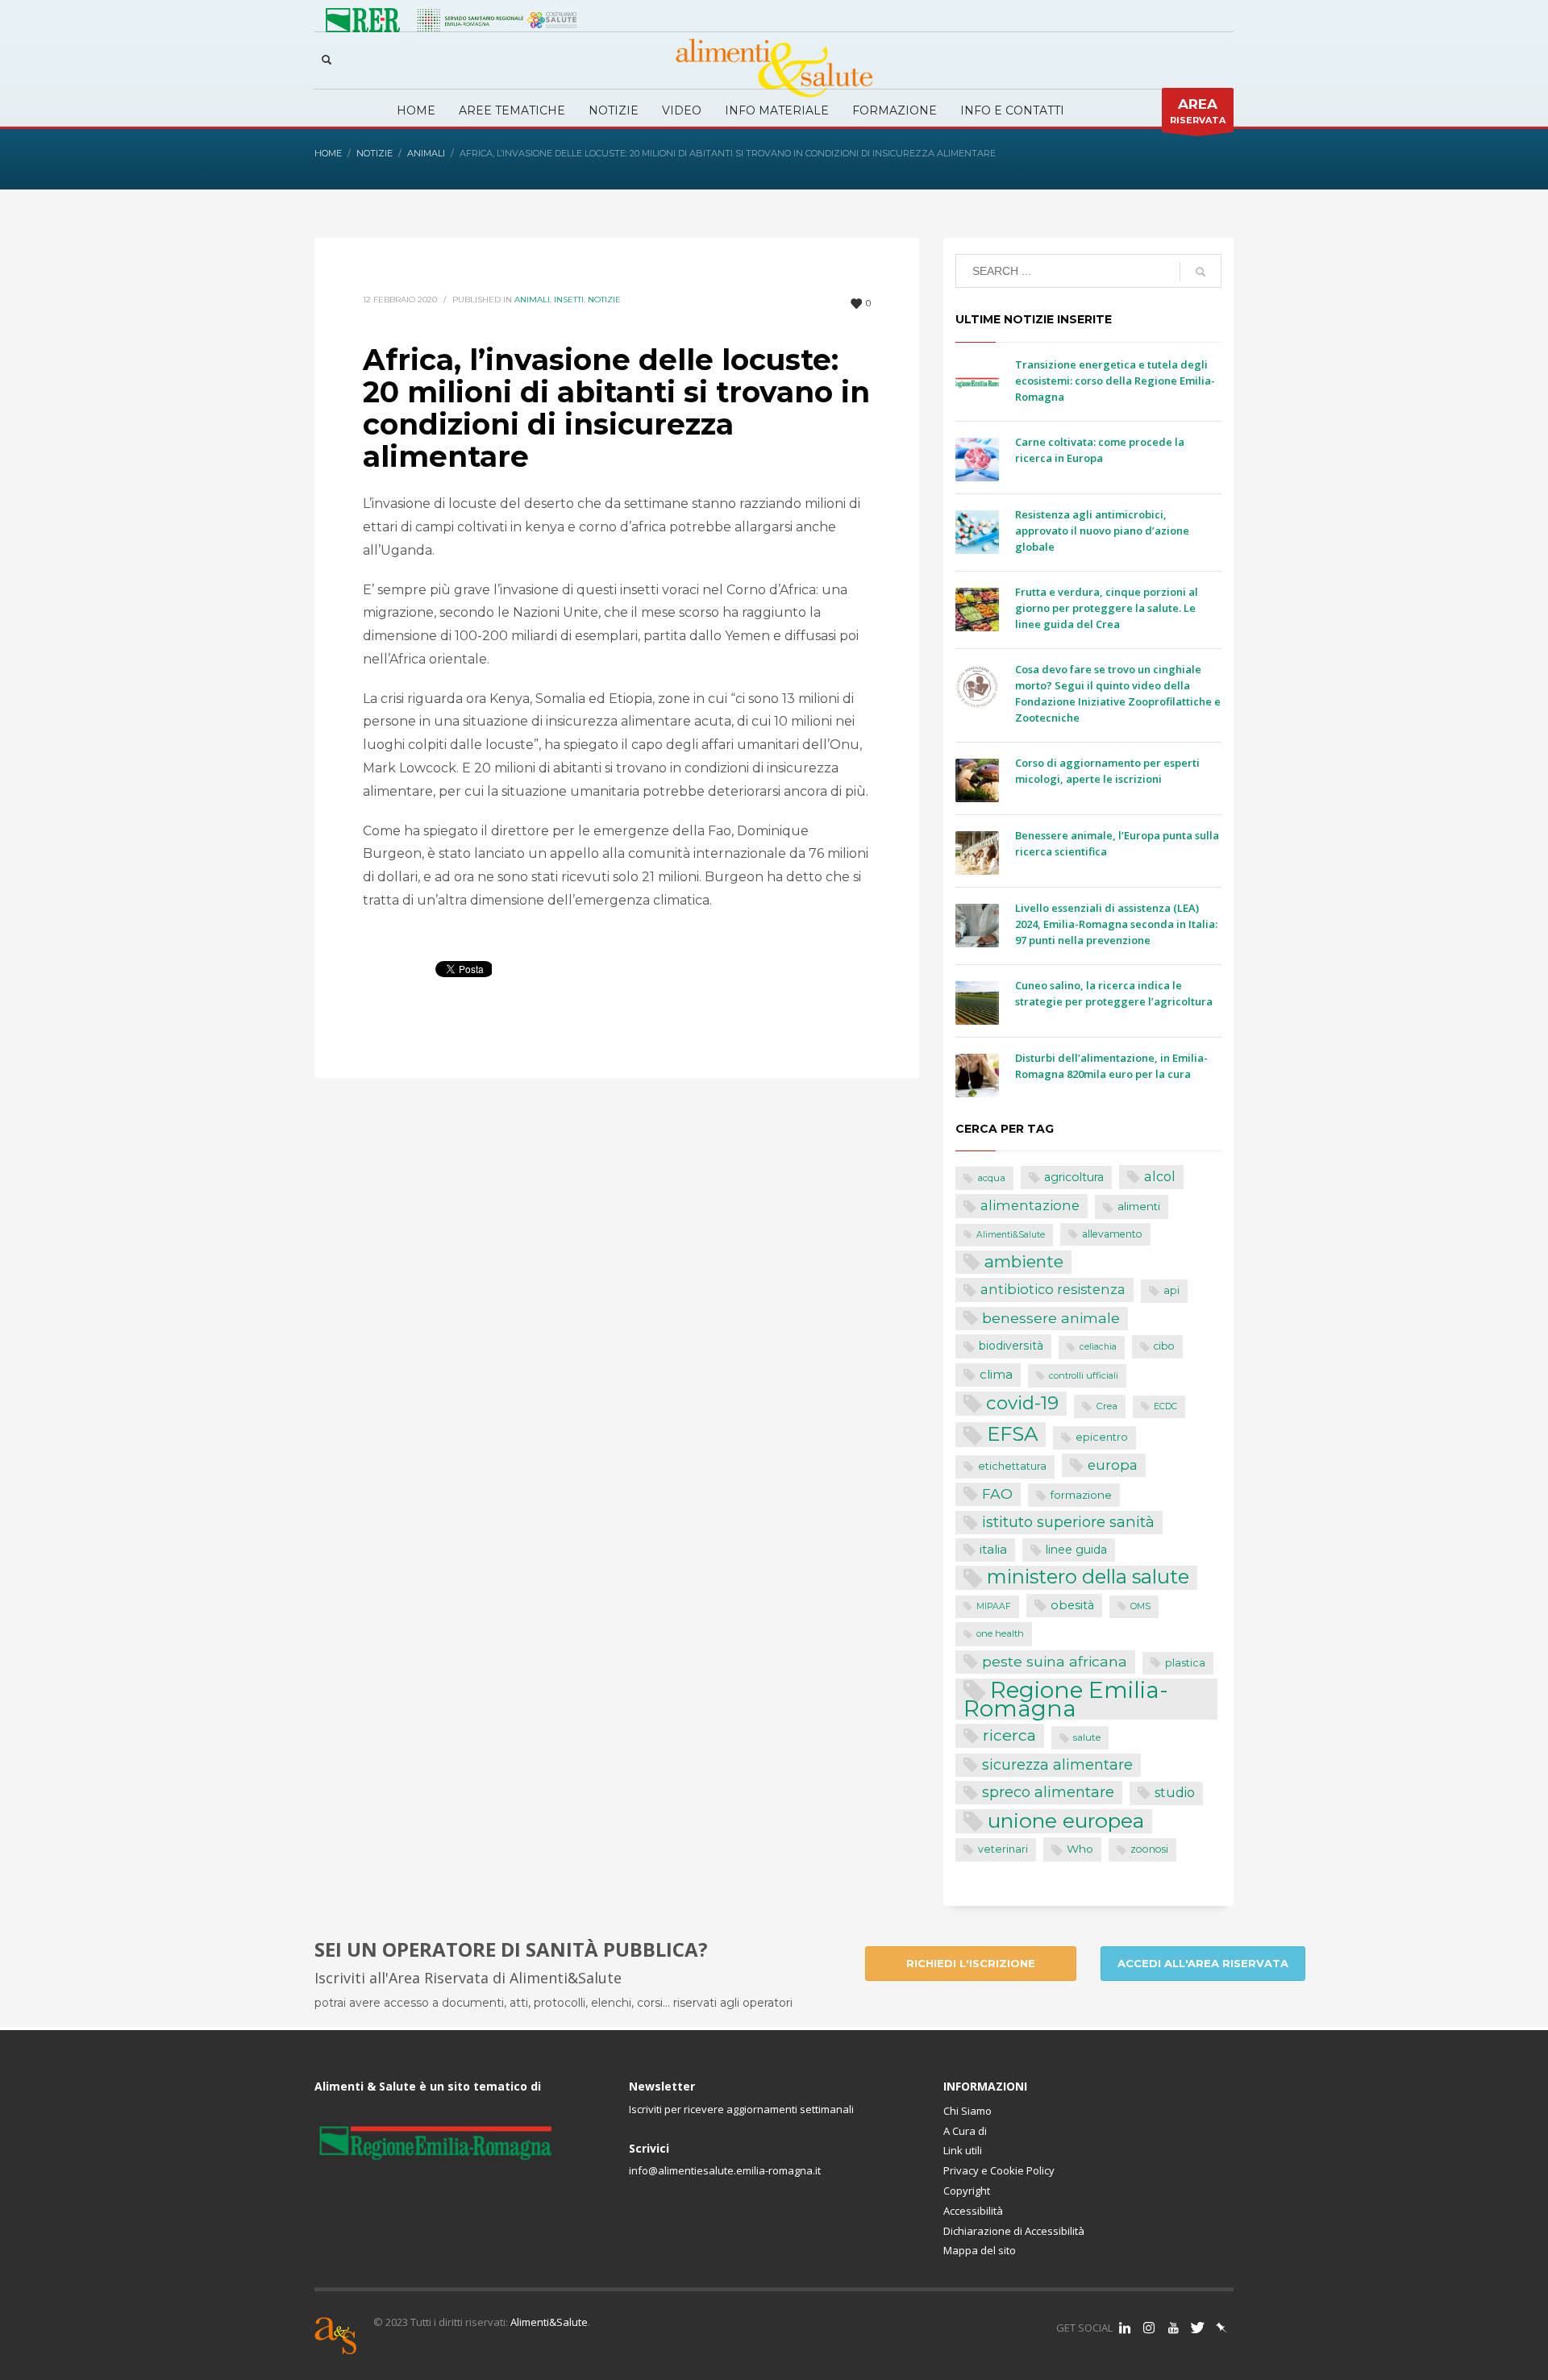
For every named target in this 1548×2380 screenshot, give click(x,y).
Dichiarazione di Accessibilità (1014, 2231)
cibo (1164, 1346)
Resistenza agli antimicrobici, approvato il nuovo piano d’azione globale (1102, 531)
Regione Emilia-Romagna (1066, 1699)
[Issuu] (1221, 2328)
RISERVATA (1198, 111)
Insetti (569, 300)
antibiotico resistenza (1053, 1289)
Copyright (967, 2191)
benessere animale (1051, 1318)
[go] (1201, 272)
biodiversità (1011, 1346)
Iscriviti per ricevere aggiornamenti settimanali (741, 2109)
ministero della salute (1088, 1577)
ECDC (1165, 1406)
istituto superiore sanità (1068, 1522)
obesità (1072, 1605)
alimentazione (1030, 1205)
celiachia (1098, 1347)
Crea (1107, 1406)
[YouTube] (1173, 2328)
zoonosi (1149, 1849)
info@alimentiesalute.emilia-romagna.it (725, 2170)
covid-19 (1022, 1403)
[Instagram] (1149, 2328)
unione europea (1066, 1821)
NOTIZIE (604, 300)
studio (1175, 1793)
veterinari (1003, 1849)
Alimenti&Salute (1011, 1235)
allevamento (1112, 1234)
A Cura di (965, 2131)
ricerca (1009, 1735)
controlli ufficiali (1084, 1375)
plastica (1185, 1663)
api (1171, 1290)
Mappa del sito (980, 2250)
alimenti (1139, 1206)
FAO (997, 1494)
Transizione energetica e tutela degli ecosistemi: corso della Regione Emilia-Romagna (1115, 381)
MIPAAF (994, 1606)
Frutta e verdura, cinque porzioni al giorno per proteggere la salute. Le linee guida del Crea (1107, 608)
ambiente (1024, 1261)
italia (993, 1549)
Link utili (963, 2150)
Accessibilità (973, 2211)
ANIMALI (532, 300)
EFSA (1012, 1434)
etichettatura (1012, 1466)
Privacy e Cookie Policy (999, 2170)
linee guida (1076, 1550)
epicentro (1102, 1437)
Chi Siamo (967, 2111)
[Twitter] (1197, 2328)
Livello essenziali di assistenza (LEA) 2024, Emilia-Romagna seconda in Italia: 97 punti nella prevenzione (1116, 924)
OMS (1140, 1606)
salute (1087, 1737)
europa (1113, 1465)
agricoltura (1074, 1177)
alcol (1160, 1176)
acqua (991, 1178)
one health (1000, 1633)
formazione (1081, 1495)
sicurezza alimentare (1057, 1764)
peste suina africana (1055, 1661)
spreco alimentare (1048, 1792)
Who (1080, 1849)
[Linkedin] (1125, 2328)
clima (996, 1374)
